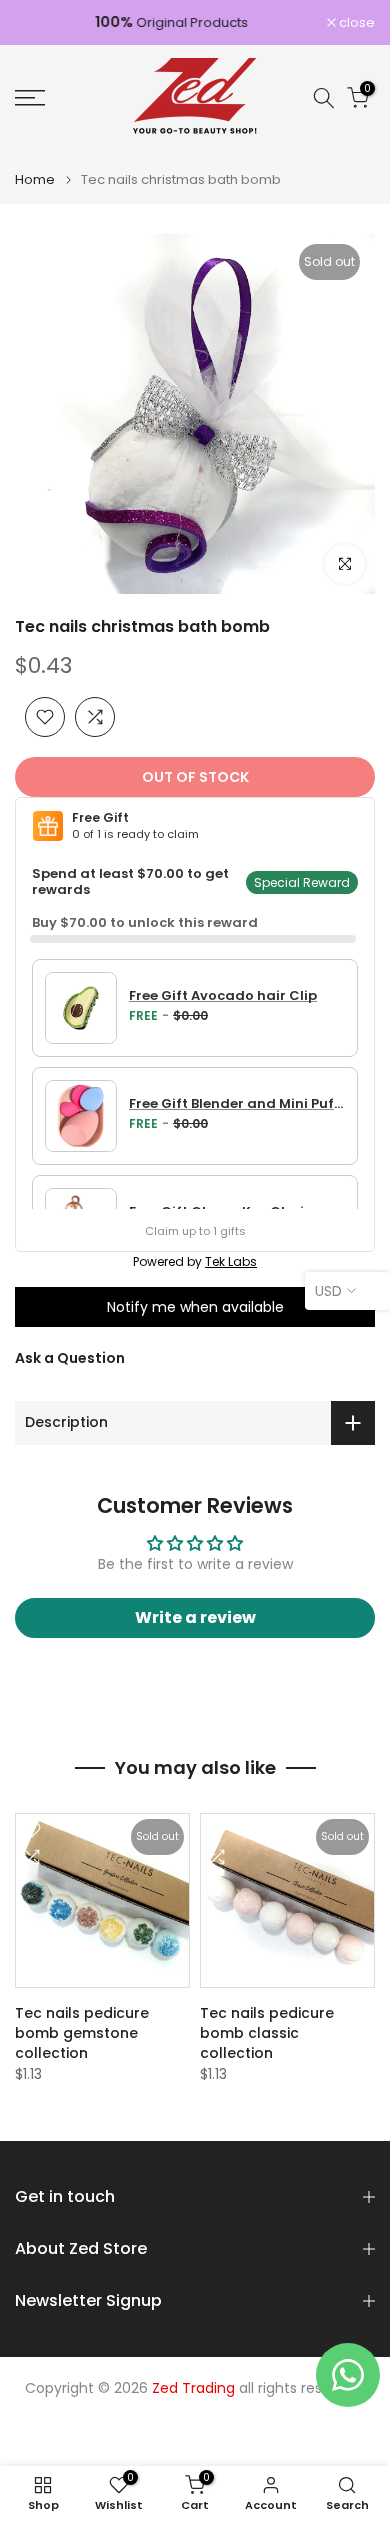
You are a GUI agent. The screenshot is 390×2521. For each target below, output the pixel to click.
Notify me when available (195, 1307)
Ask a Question (70, 1358)
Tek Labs (231, 1261)
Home (35, 179)
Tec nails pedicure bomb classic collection (267, 2033)
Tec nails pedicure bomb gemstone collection (82, 2033)
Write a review (195, 1617)
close (355, 22)
